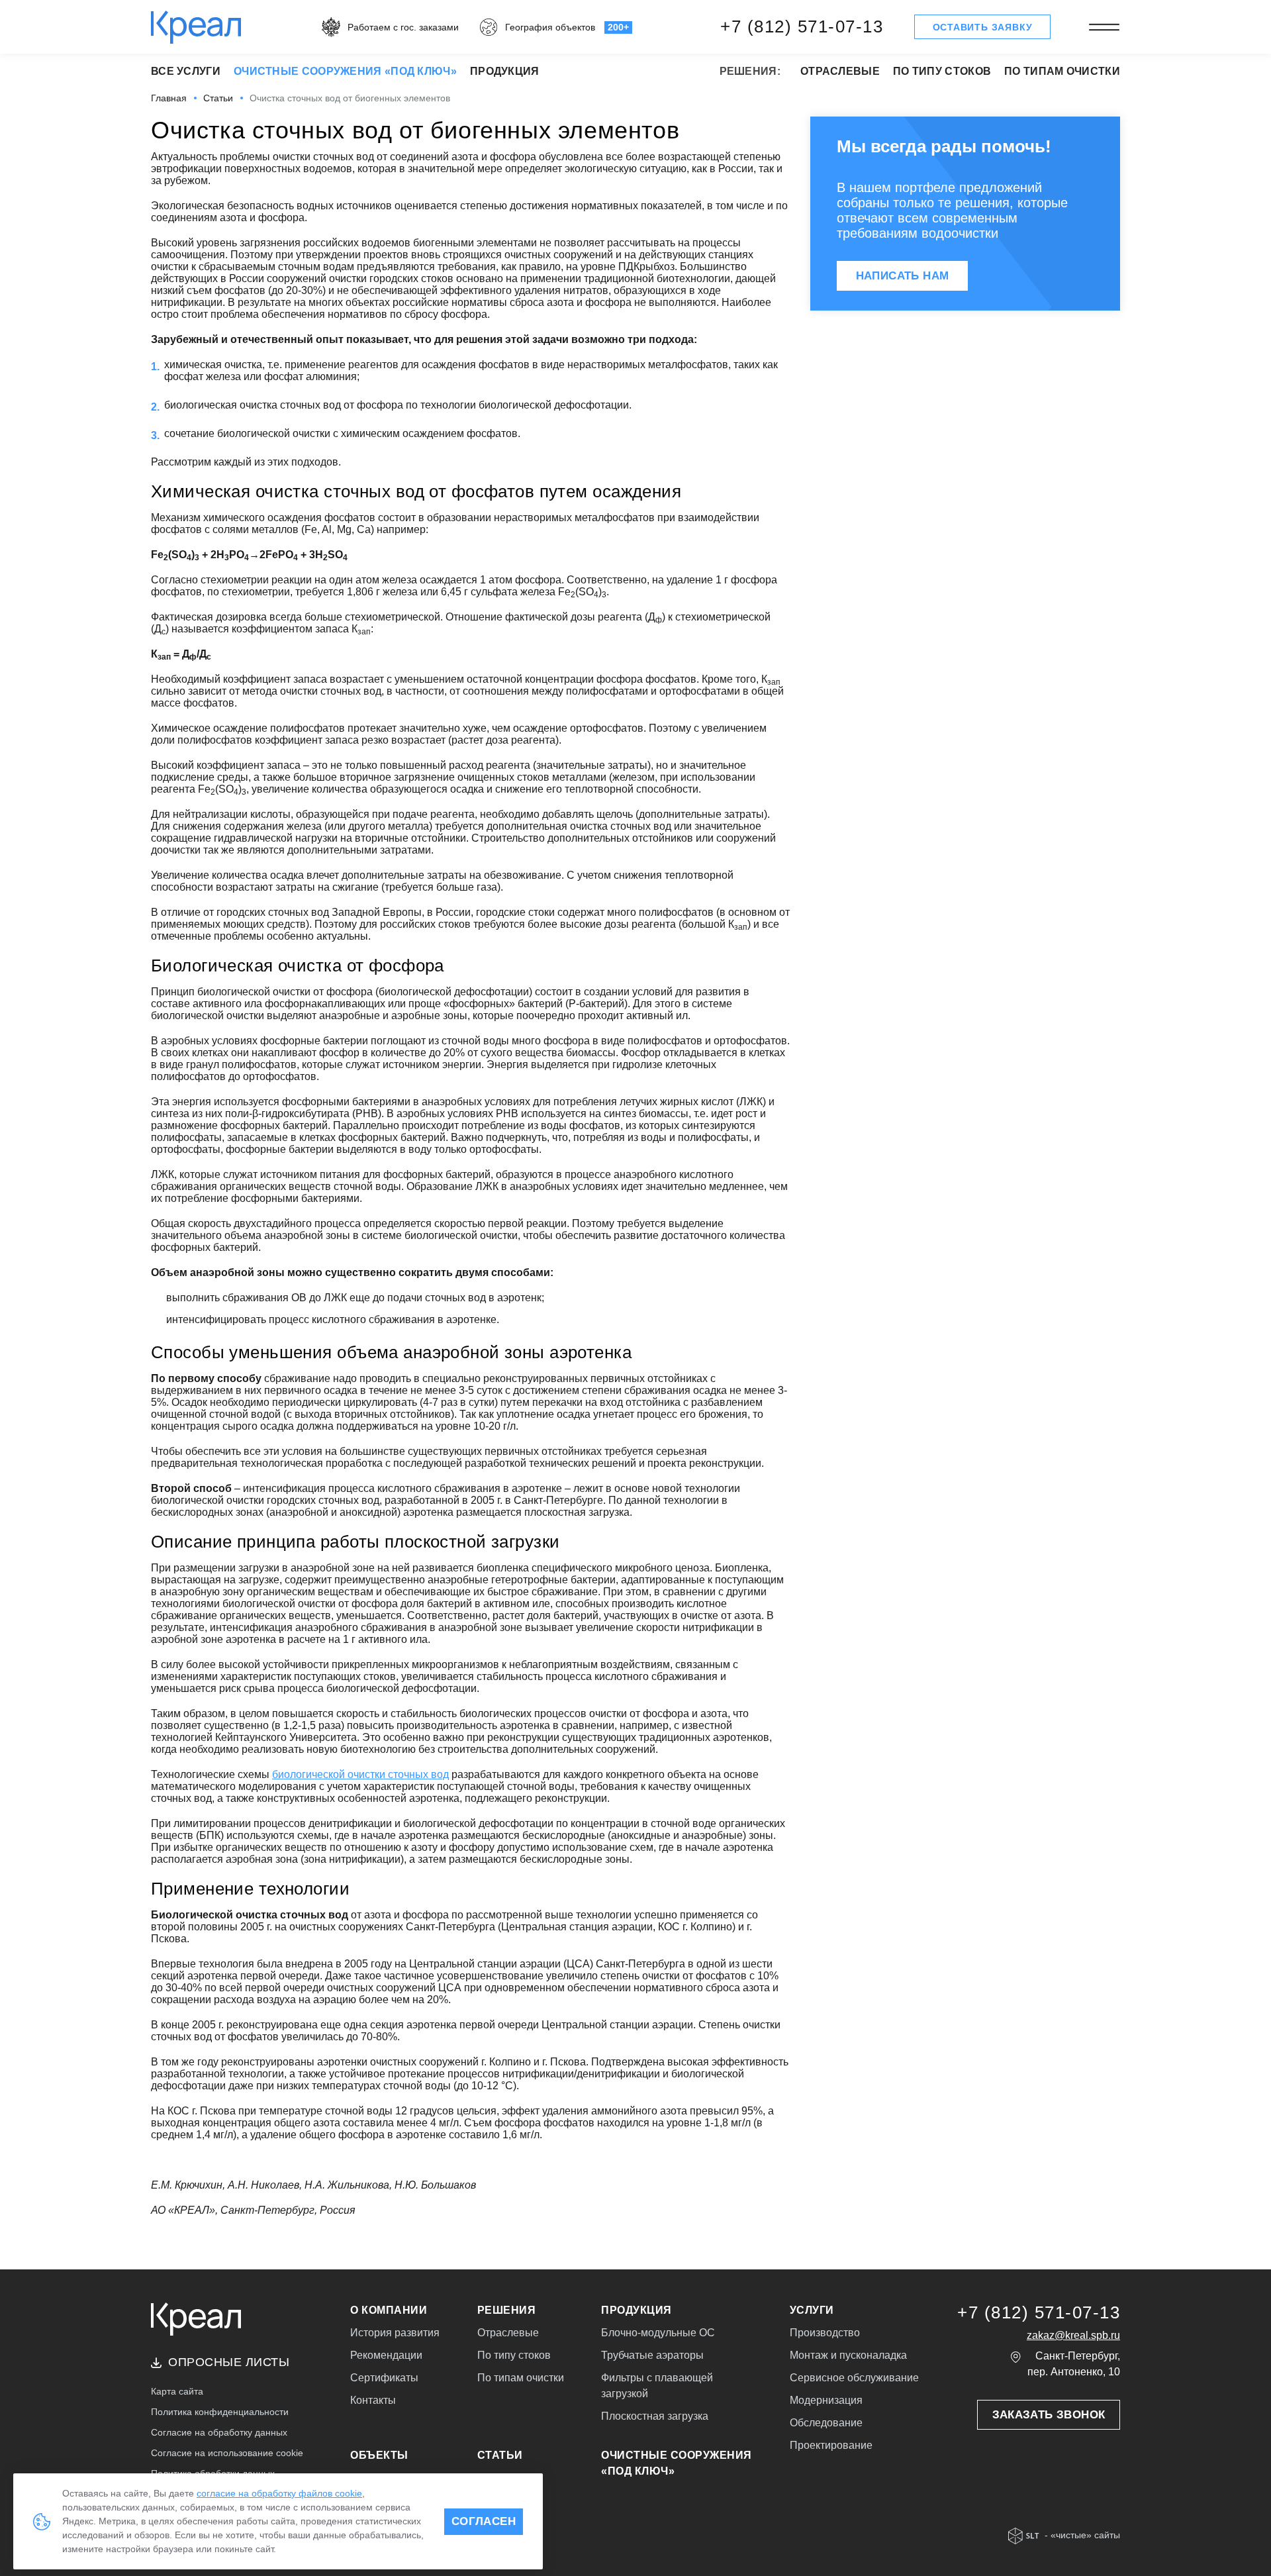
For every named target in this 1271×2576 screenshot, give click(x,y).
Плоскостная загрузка (655, 2416)
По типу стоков (942, 71)
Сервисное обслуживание (854, 2378)
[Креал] (196, 26)
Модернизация (826, 2400)
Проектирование (831, 2445)
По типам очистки (1062, 71)
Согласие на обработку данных (219, 2432)
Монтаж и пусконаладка (848, 2355)
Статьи (500, 2455)
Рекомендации (386, 2355)
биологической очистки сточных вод (360, 1774)
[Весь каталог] (1104, 27)
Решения (507, 2310)
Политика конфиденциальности (220, 2412)
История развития (395, 2333)
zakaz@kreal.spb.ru (1073, 2335)
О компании (389, 2310)
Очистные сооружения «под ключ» (345, 71)
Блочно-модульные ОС (658, 2333)
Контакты (373, 2400)
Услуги (812, 2310)
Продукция (505, 71)
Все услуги (186, 71)
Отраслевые (840, 71)
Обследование (826, 2423)
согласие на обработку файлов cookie (279, 2493)
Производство (825, 2333)
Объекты (379, 2455)
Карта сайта (177, 2391)
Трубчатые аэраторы (652, 2355)
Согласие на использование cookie (227, 2453)
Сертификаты (384, 2378)
